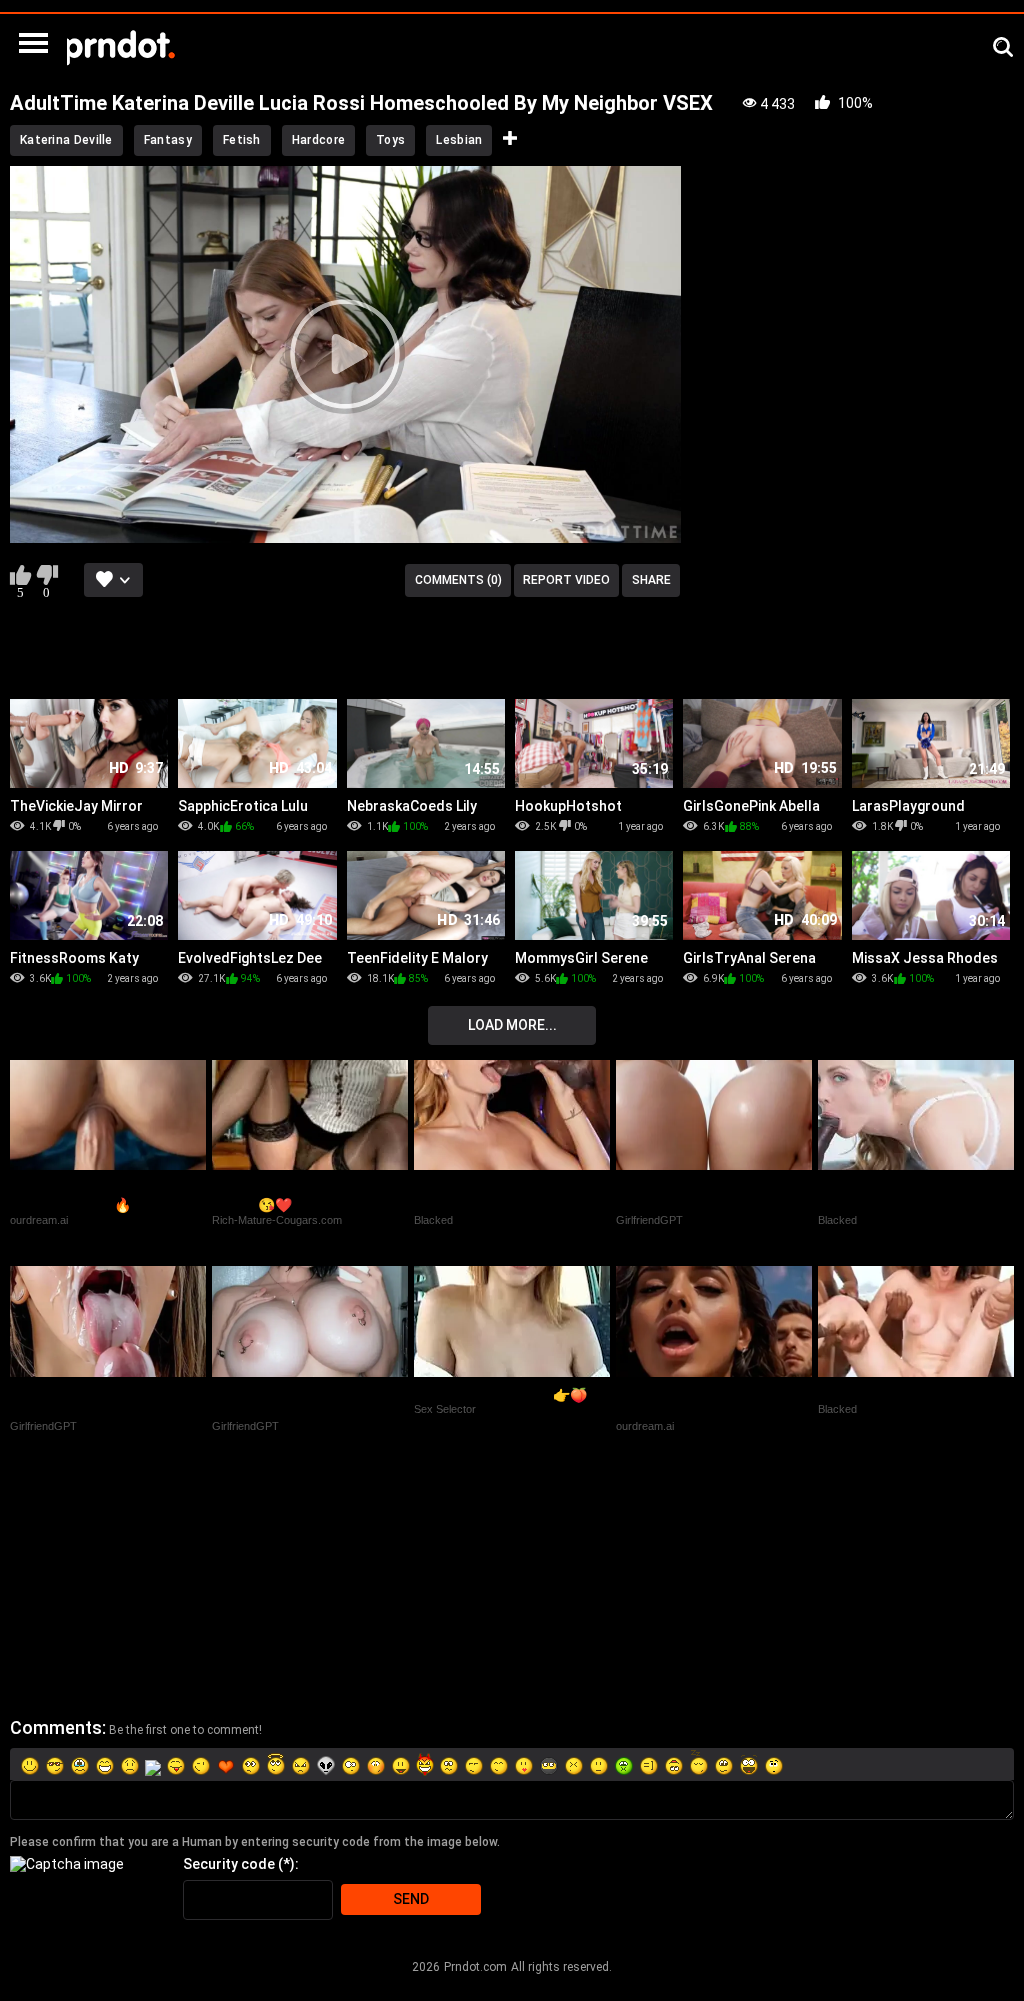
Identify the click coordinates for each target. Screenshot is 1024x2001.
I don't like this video (46, 575)
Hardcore (318, 140)
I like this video (20, 575)
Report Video (566, 580)
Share (651, 580)
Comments (56, 1727)
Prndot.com (475, 1967)
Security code (229, 1864)
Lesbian (459, 140)
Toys (390, 140)
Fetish (242, 140)
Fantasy (168, 140)
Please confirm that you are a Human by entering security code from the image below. (255, 1842)
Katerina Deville (66, 140)
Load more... (512, 1025)
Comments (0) (458, 580)
